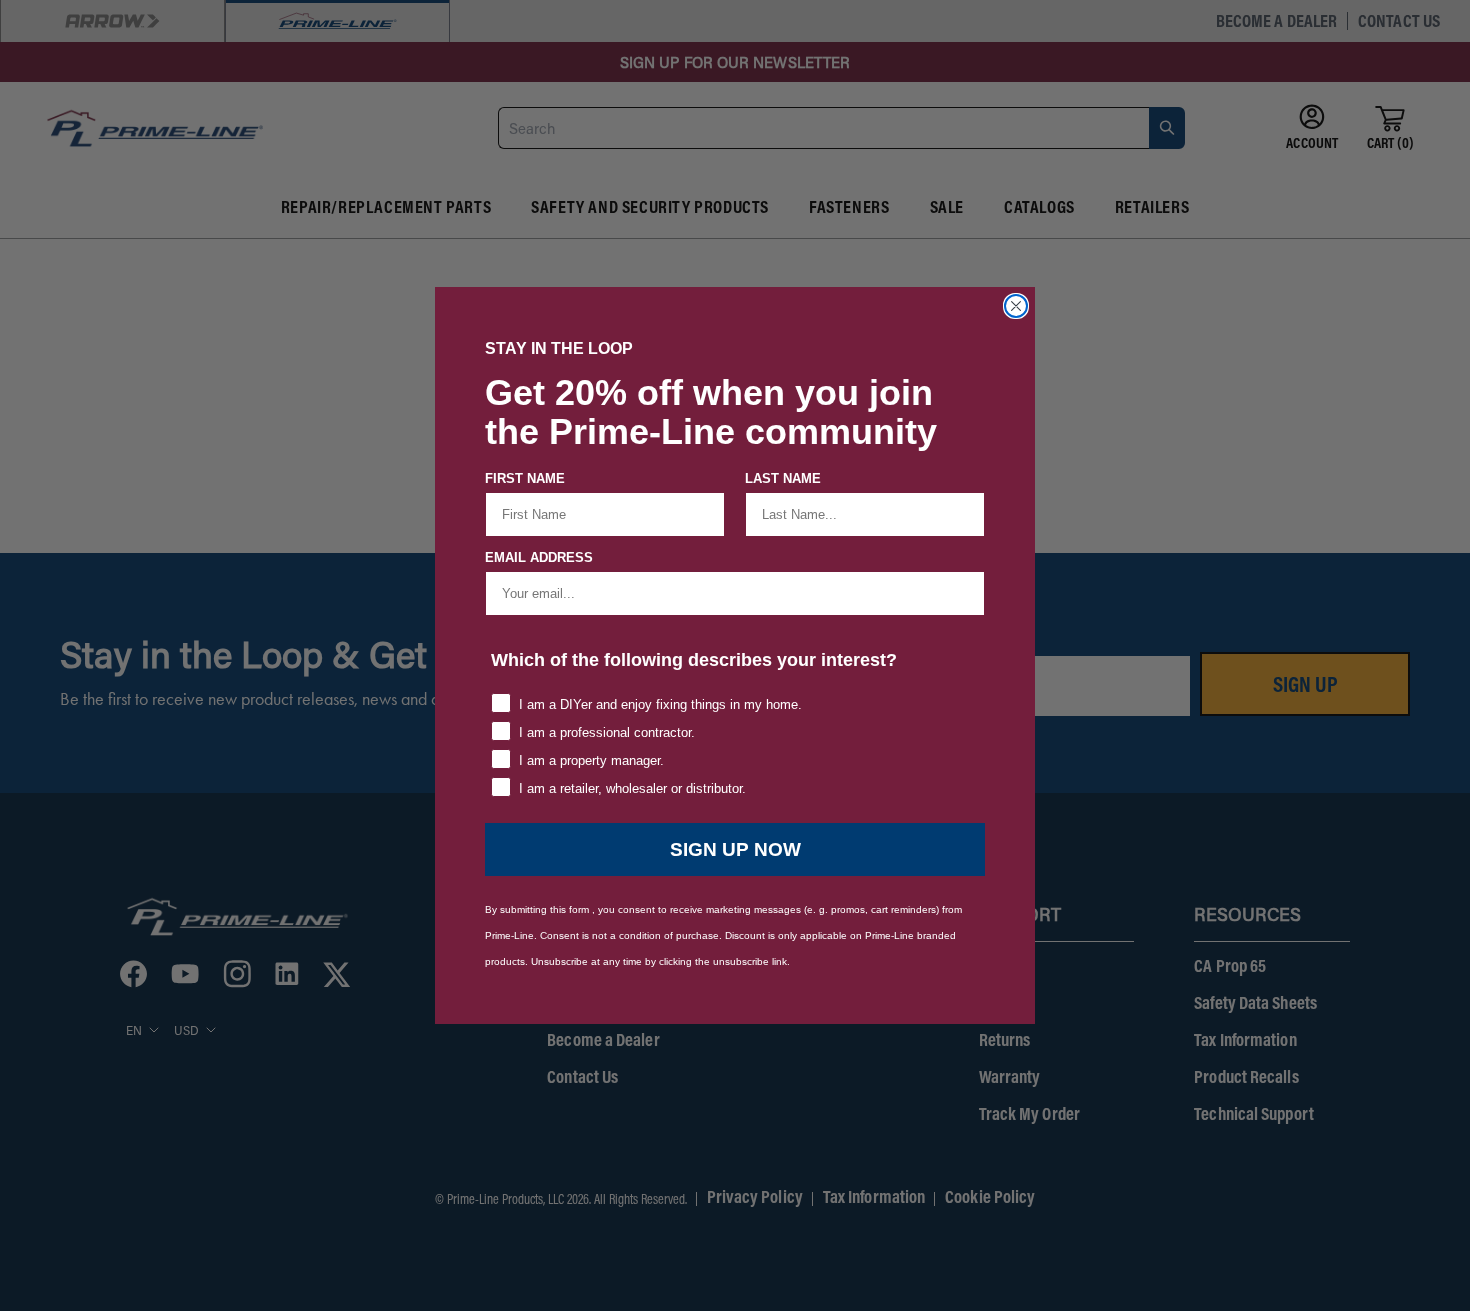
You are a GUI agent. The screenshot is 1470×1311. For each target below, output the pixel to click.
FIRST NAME (525, 478)
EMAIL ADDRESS (539, 557)
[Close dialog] (1016, 306)
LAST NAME (783, 478)
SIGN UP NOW (735, 849)
